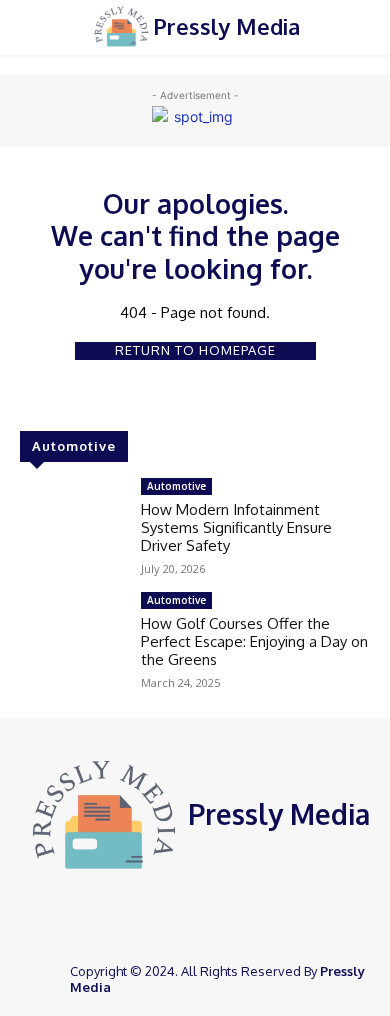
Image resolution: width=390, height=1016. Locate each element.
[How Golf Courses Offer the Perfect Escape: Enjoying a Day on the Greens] (72, 634)
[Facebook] (184, 915)
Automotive (176, 486)
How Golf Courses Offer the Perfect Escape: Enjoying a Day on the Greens (254, 641)
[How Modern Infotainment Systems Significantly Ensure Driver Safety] (72, 520)
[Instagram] (212, 915)
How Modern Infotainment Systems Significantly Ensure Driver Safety (236, 527)
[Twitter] (240, 915)
